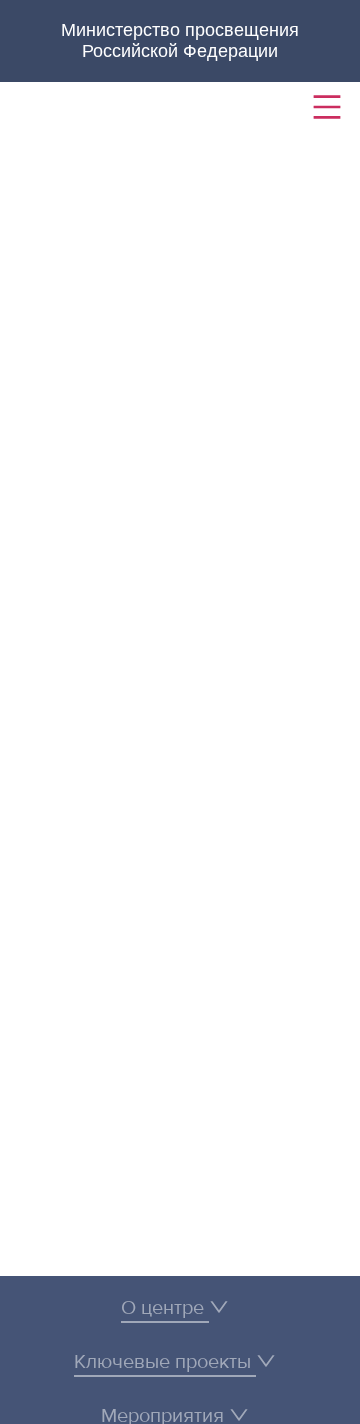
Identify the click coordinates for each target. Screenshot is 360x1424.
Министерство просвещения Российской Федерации (180, 40)
